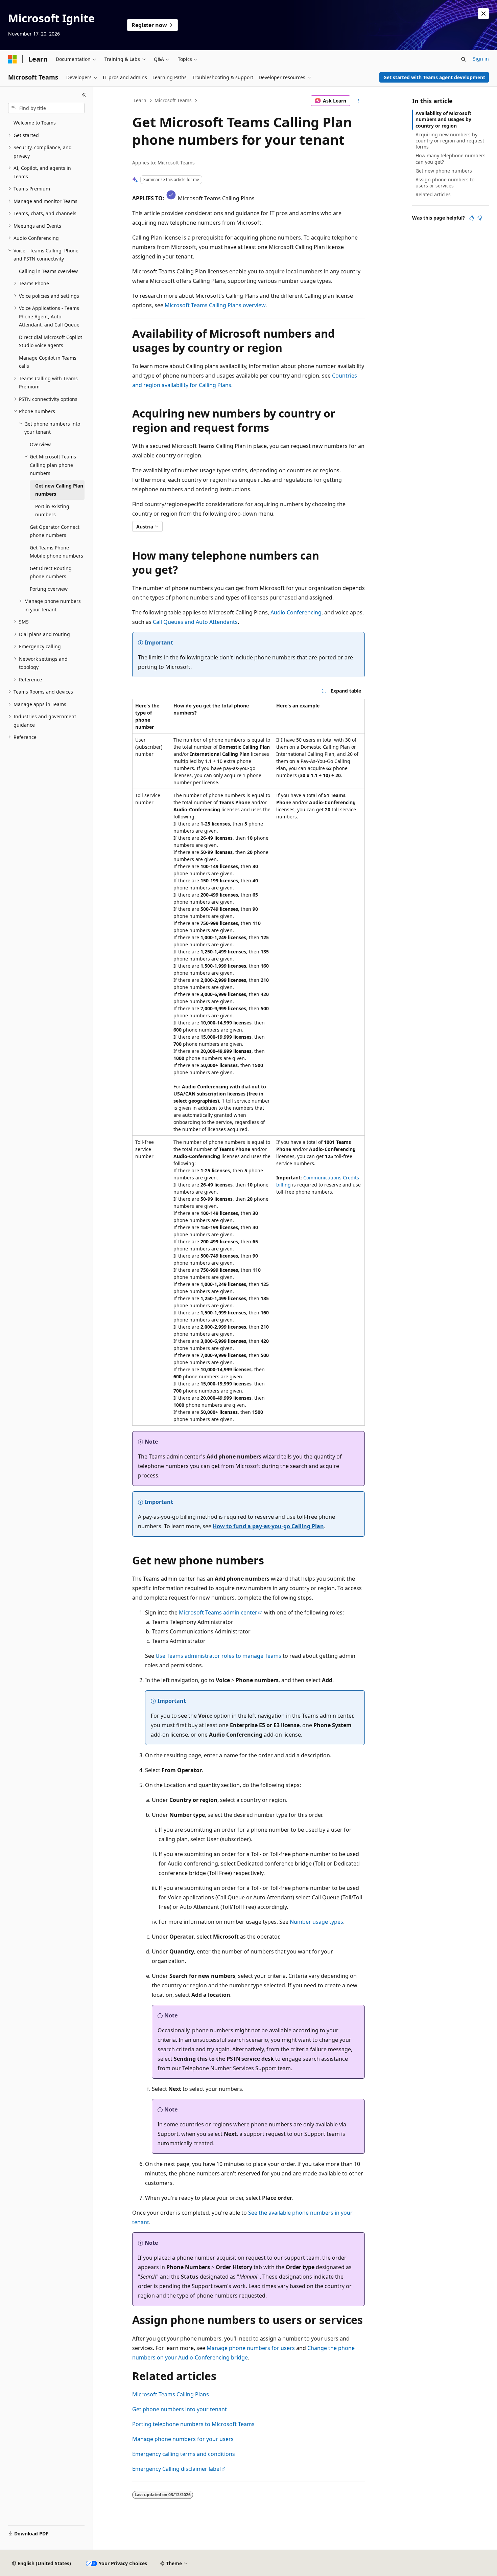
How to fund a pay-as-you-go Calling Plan (268, 1526)
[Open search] (464, 59)
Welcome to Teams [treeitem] (35, 123)
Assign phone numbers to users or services (445, 183)
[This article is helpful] (472, 218)
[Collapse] (84, 95)
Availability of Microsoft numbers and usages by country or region (443, 119)
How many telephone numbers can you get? (451, 159)
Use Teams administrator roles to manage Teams (218, 1656)
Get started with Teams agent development (434, 77)
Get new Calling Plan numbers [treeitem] (59, 490)
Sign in (481, 59)
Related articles (433, 194)
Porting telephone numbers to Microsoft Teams (193, 2424)
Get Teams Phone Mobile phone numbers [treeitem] (56, 552)
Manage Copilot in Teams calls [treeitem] (48, 362)
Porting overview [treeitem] (49, 589)
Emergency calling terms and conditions (184, 2454)
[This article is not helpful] (480, 218)
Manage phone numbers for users (251, 2348)
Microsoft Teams (173, 100)
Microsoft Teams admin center (218, 1612)
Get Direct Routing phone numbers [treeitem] (51, 572)
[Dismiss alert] (483, 14)
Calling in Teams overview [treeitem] (48, 271)
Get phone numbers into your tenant (180, 2409)
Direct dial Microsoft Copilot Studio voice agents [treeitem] (51, 341)
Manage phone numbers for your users (183, 2439)
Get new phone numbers (444, 171)
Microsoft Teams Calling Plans (171, 2394)
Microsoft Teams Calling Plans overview (215, 305)
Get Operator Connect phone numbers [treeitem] (55, 531)
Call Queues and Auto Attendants (195, 622)
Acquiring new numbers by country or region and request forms (450, 141)
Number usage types (316, 1922)
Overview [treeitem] (40, 444)
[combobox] (46, 108)
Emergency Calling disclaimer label (176, 2469)
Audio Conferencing (296, 612)
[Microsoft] (13, 59)
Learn (140, 100)
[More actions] (359, 101)
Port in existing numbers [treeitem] (52, 511)
